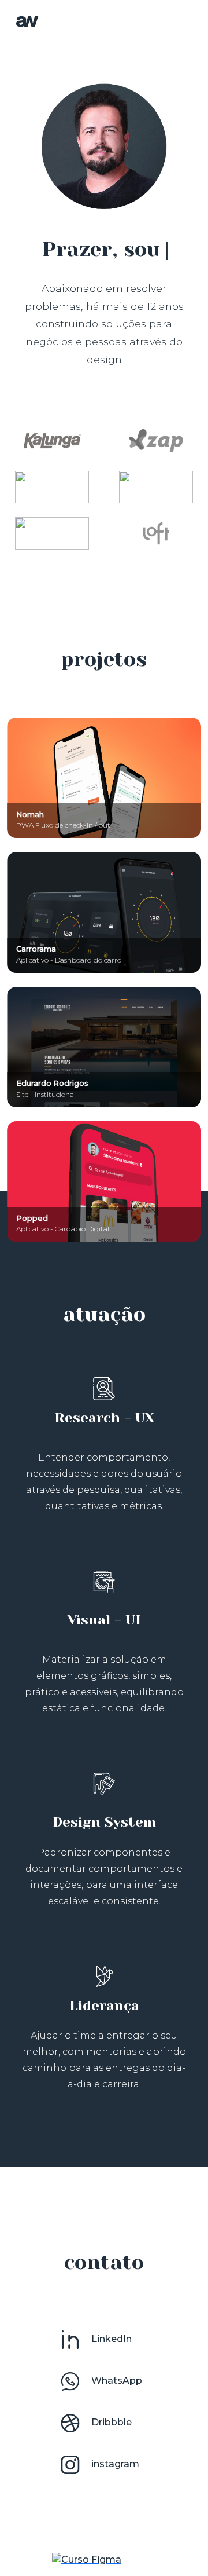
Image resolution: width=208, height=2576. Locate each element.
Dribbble (110, 2422)
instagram (114, 2464)
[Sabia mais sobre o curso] (87, 2559)
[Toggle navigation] (176, 21)
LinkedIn (110, 2339)
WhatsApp (116, 2381)
